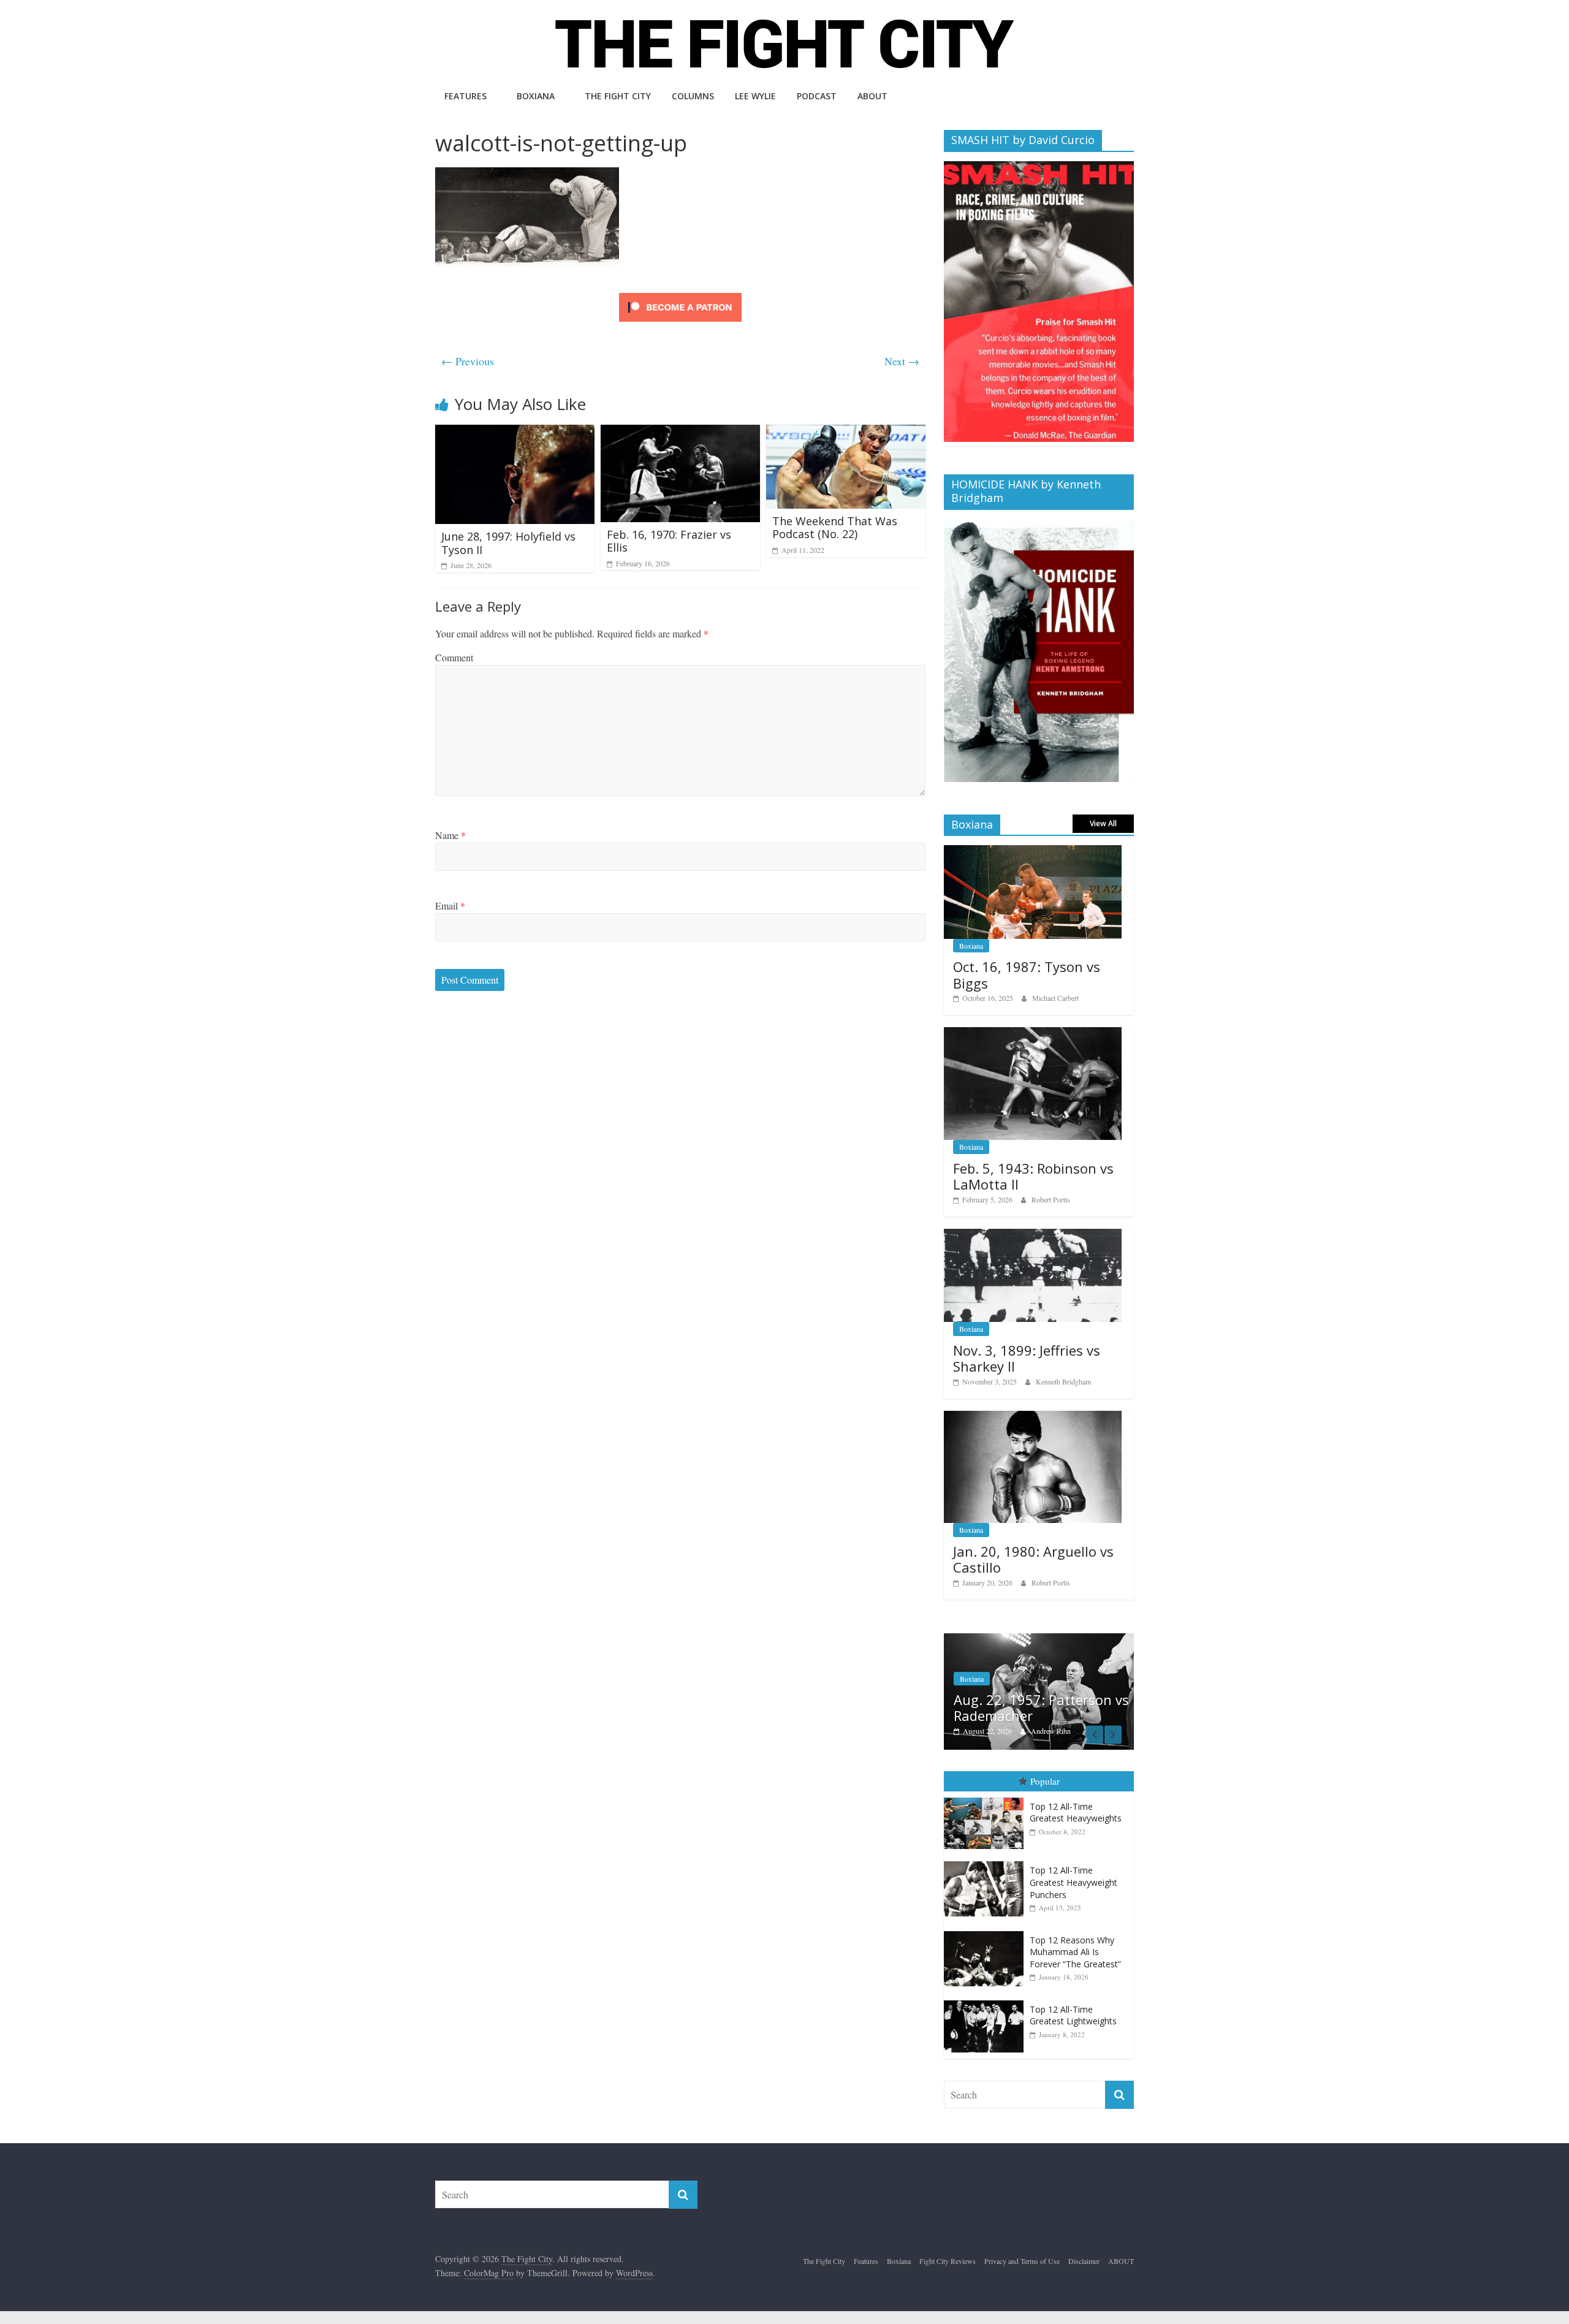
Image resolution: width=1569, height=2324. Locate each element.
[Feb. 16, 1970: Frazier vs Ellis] (680, 432)
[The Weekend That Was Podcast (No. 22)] (846, 432)
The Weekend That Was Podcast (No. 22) (835, 528)
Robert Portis (1051, 1199)
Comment (454, 657)
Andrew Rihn (1051, 1731)
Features (465, 96)
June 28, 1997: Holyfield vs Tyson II (508, 543)
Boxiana (536, 96)
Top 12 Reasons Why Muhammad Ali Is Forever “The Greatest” (1075, 1952)
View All (1103, 823)
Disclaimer (1084, 2261)
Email (450, 906)
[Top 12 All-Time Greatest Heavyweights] (987, 1798)
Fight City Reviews (948, 2261)
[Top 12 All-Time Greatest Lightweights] (987, 2001)
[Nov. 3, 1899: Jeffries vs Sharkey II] (1033, 1235)
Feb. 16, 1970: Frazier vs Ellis (669, 541)
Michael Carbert (1055, 998)
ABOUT (872, 96)
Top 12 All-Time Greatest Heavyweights (1076, 1813)
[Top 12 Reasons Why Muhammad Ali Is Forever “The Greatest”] (987, 1931)
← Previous (468, 361)
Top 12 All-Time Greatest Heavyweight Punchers (1073, 1882)
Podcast (817, 96)
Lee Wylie (755, 96)
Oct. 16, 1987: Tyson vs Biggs (1027, 974)
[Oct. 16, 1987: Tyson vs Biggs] (1033, 852)
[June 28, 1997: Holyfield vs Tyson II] (515, 432)
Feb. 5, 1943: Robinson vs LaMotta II (1033, 1176)
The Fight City (618, 96)
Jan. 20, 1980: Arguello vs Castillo (1033, 1559)
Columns (693, 96)
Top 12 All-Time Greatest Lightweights (1073, 2015)
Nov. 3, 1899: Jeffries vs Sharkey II (1027, 1358)
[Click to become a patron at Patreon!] (680, 294)
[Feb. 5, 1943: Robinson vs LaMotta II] (1033, 1034)
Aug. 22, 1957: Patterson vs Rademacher (1041, 1707)
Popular (1045, 1781)
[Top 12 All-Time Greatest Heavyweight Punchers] (987, 1862)
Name (450, 835)
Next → (902, 361)
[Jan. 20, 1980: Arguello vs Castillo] (1033, 1417)
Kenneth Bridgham (1063, 1381)
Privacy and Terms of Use (1022, 2261)
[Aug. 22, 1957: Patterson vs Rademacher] (1039, 1640)
